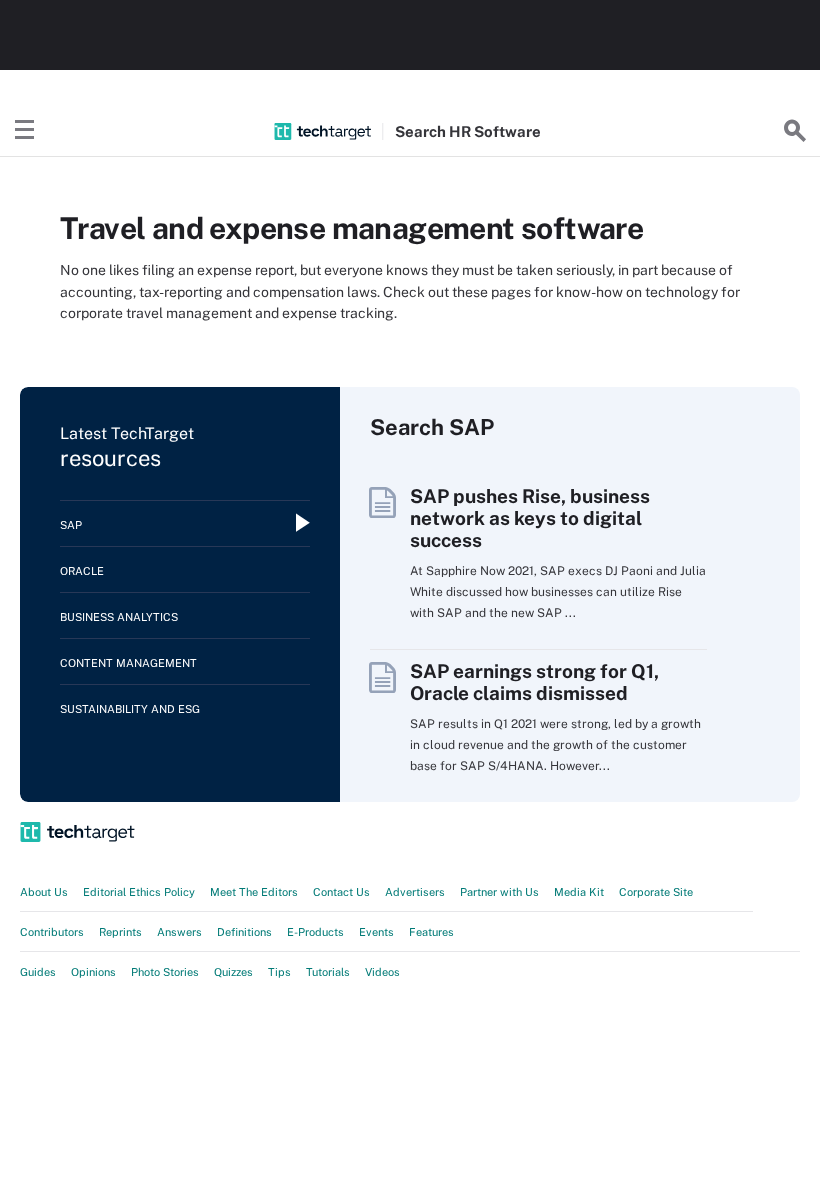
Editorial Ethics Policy (139, 892)
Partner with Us (499, 892)
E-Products (315, 932)
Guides (38, 972)
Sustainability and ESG (130, 709)
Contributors (52, 932)
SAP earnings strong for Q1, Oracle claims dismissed (534, 682)
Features (431, 932)
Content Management (128, 663)
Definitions (244, 932)
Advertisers (415, 892)
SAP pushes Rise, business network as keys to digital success (530, 518)
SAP (71, 525)
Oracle (82, 571)
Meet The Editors (254, 892)
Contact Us (341, 892)
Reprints (120, 932)
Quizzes (233, 972)
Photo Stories (165, 972)
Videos (382, 972)
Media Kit (579, 892)
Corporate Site (656, 892)
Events (376, 932)
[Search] (795, 131)
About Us (44, 892)
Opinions (93, 972)
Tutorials (328, 972)
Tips (279, 972)
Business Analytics (119, 617)
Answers (179, 932)
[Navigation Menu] (25, 131)
